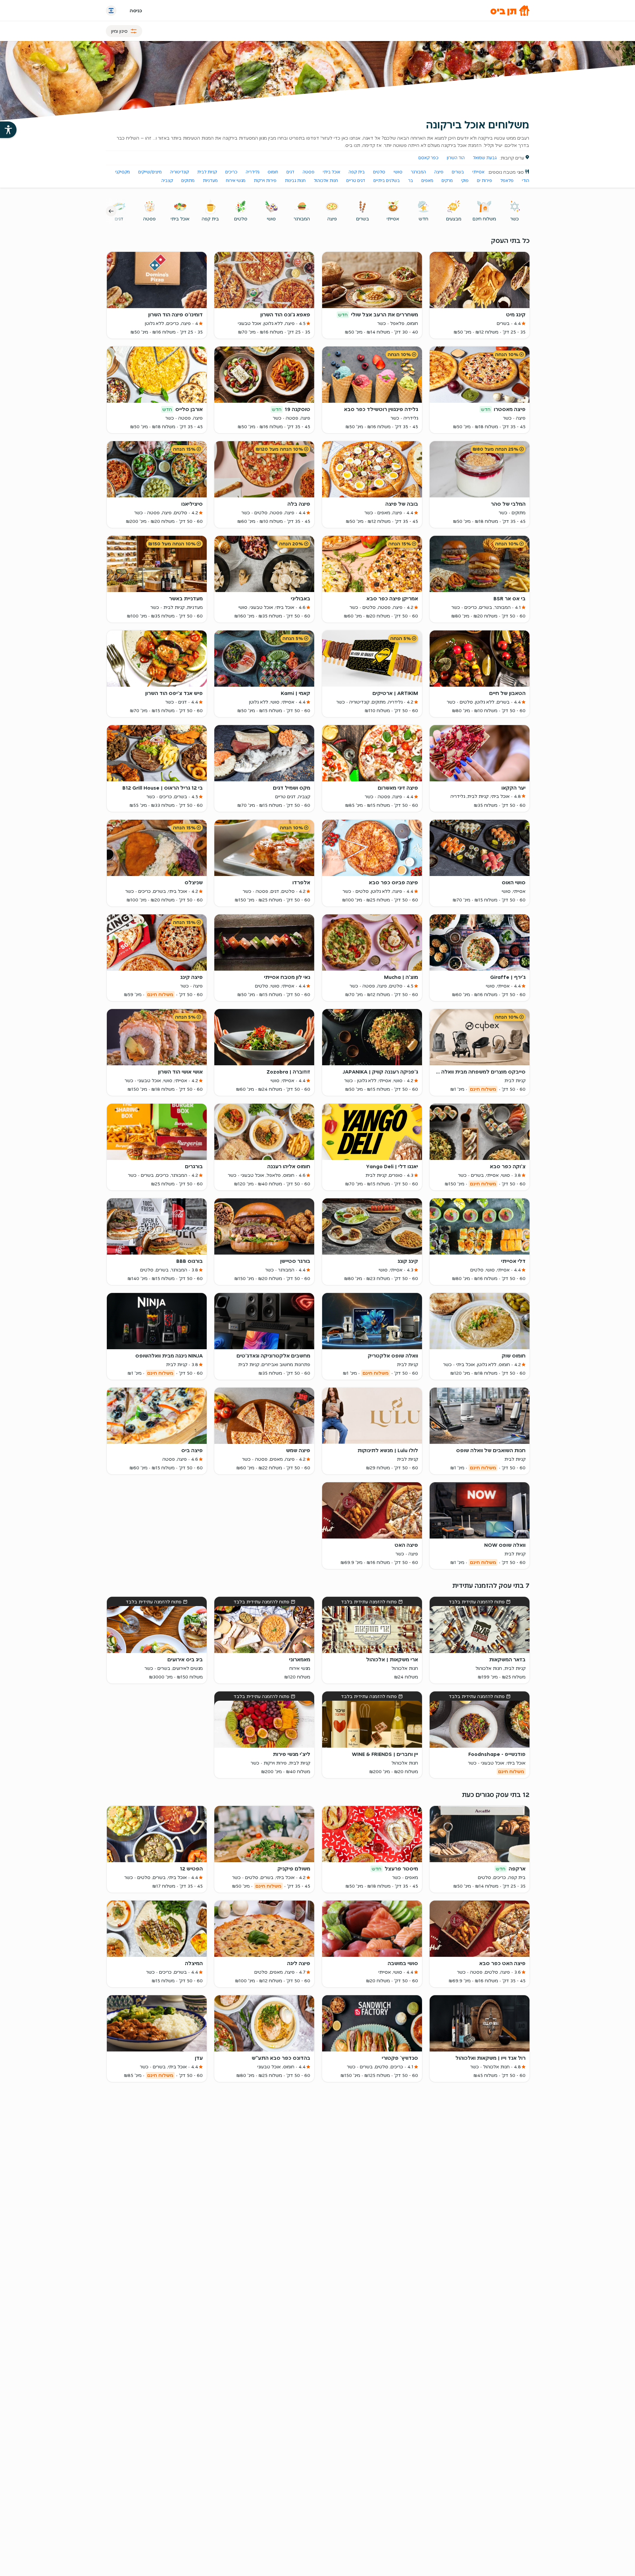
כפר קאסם (428, 158)
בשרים (458, 172)
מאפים (427, 181)
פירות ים (485, 181)
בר (411, 181)
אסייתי (478, 172)
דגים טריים (356, 181)
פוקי (465, 181)
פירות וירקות (265, 181)
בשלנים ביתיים (387, 181)
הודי (526, 181)
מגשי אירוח (236, 181)
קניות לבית (207, 172)
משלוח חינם (484, 219)
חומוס (273, 172)
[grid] (318, 1135)
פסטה (309, 172)
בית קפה (357, 172)
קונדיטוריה (179, 172)
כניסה (136, 11)
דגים (290, 172)
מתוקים (188, 181)
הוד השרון (456, 158)
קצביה (167, 181)
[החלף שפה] (111, 11)
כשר (515, 219)
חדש (423, 219)
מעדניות (210, 181)
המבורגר (418, 172)
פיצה (439, 172)
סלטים (379, 172)
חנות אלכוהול (326, 181)
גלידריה (253, 172)
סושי (398, 172)
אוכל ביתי (332, 172)
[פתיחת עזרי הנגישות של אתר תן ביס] (8, 130)
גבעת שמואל (485, 158)
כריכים (231, 172)
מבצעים (454, 219)
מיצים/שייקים (150, 172)
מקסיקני (123, 172)
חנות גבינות (295, 181)
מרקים (447, 181)
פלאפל (507, 181)
